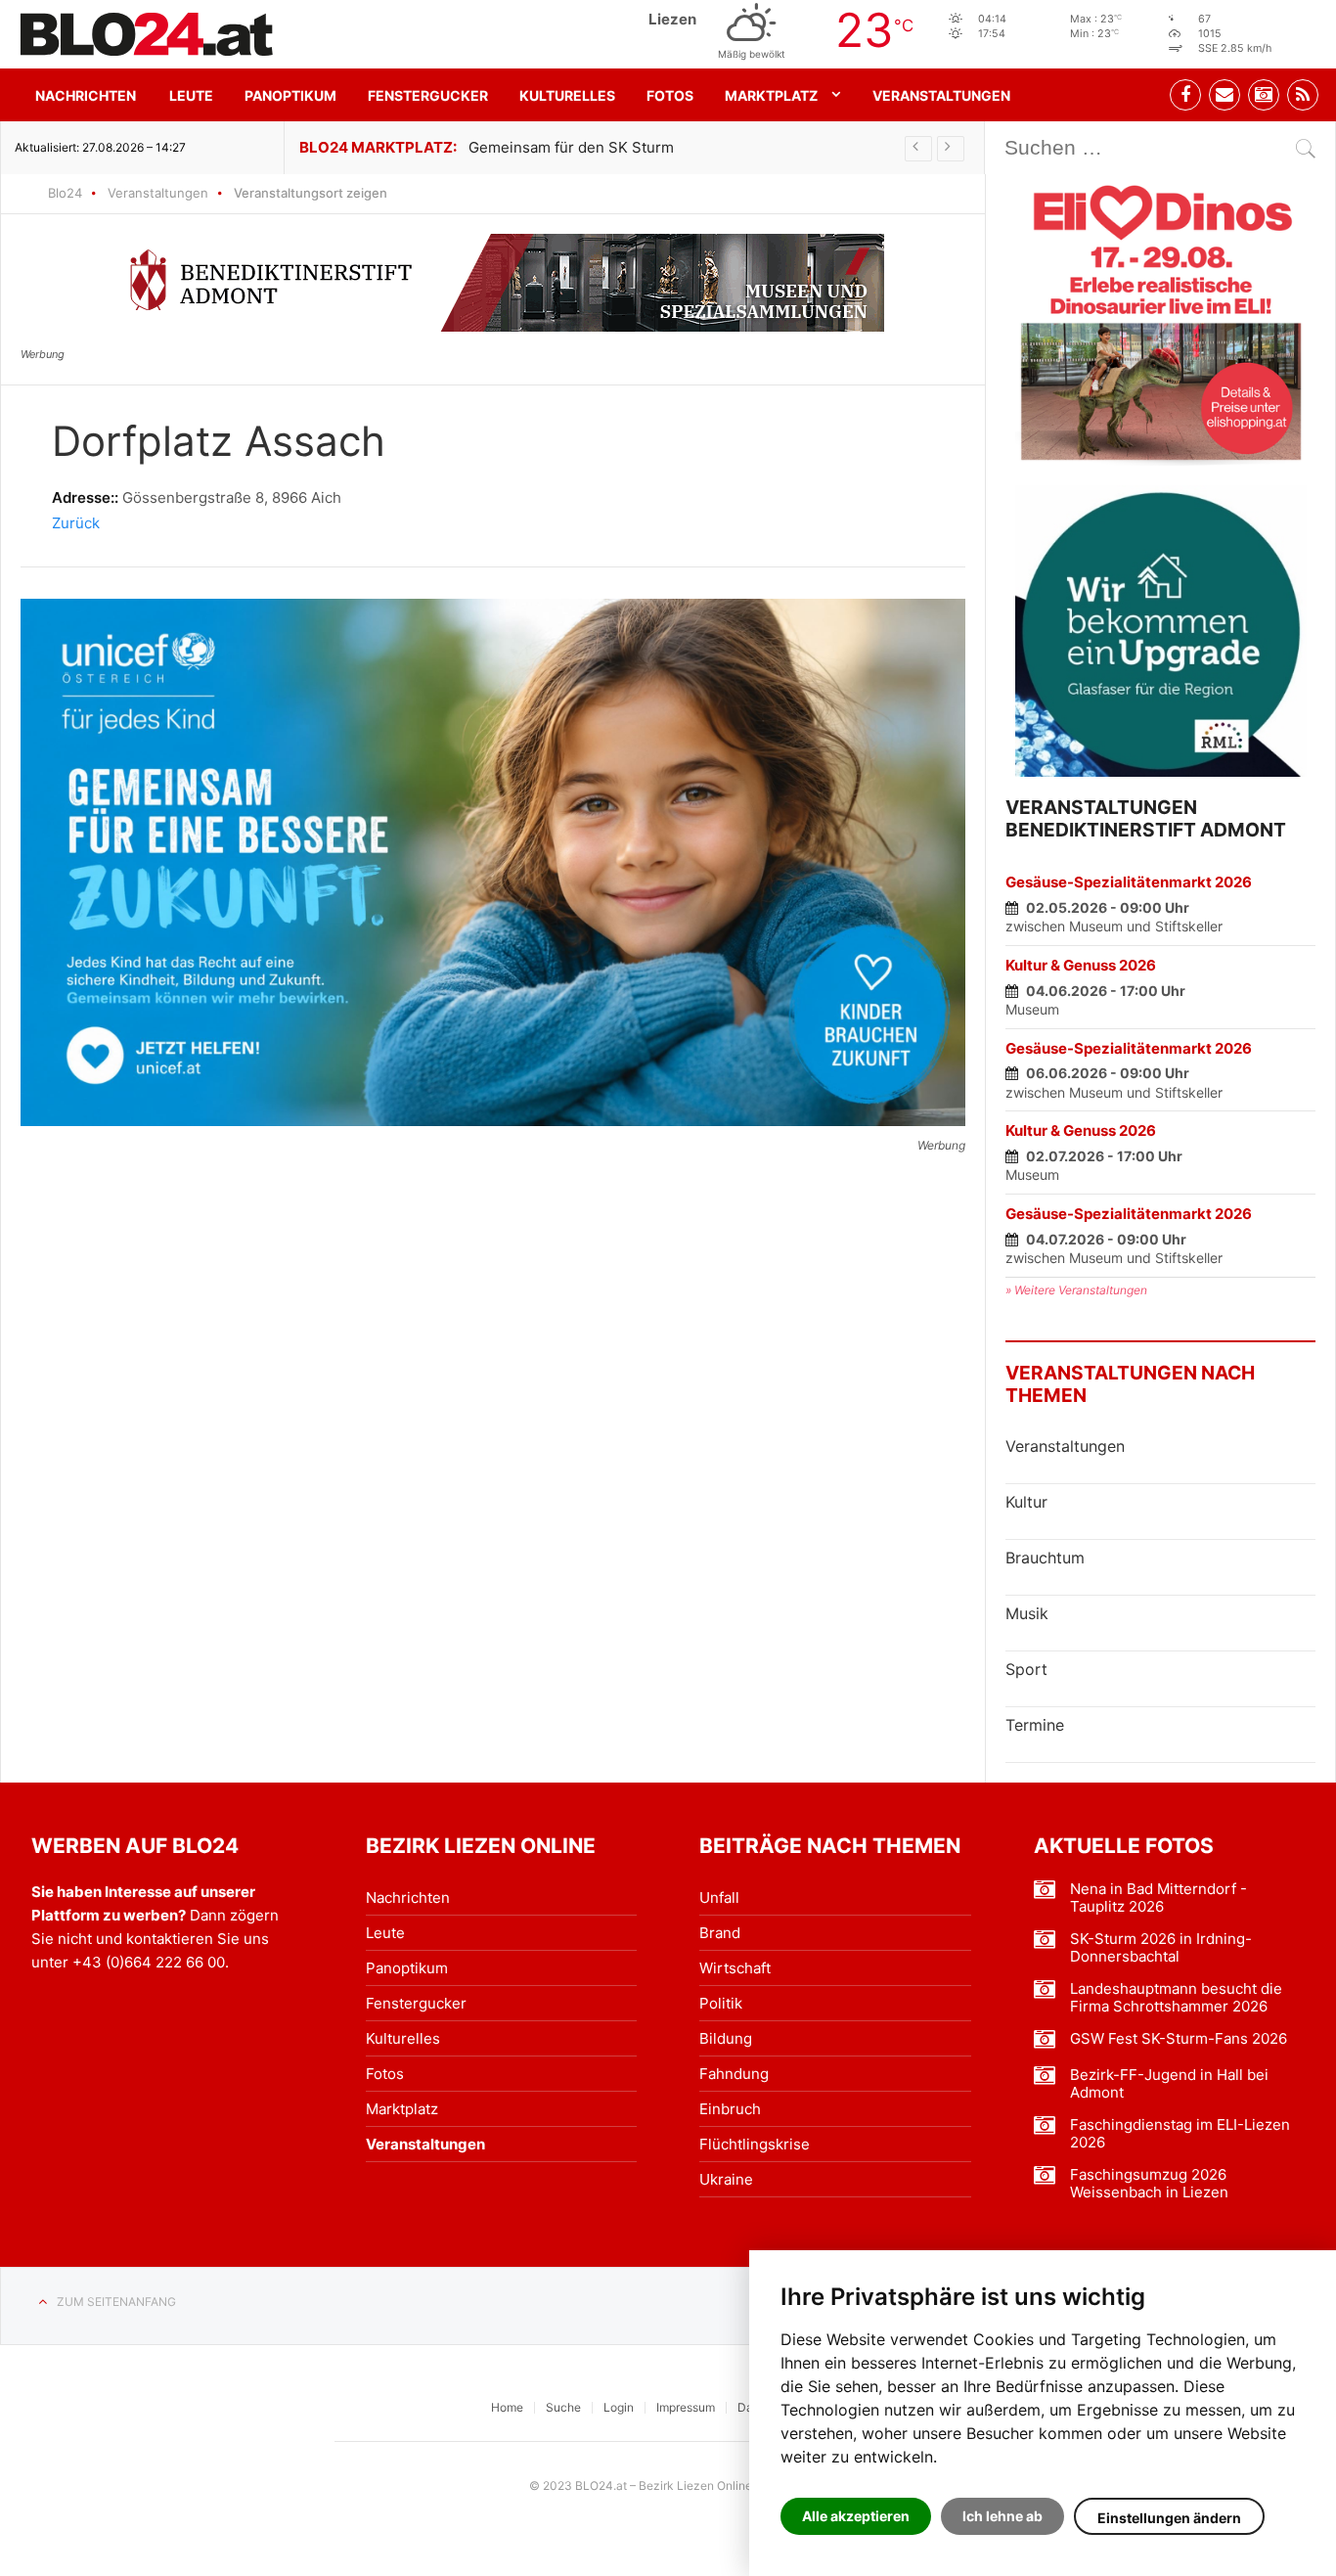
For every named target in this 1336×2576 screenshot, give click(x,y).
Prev (918, 149)
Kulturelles (567, 95)
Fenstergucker (428, 95)
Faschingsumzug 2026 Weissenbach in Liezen (1149, 2184)
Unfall (719, 1898)
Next (951, 149)
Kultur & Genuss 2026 (1081, 965)
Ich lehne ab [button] (1002, 2516)
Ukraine (726, 2179)
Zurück (76, 523)
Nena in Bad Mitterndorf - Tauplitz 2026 (1158, 1898)
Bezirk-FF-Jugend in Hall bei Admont (1169, 2084)
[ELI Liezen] (1161, 320)
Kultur (1026, 1502)
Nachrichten (86, 95)
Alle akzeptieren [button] (856, 2516)
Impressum (686, 2407)
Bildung (726, 2038)
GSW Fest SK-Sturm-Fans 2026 (1179, 2039)
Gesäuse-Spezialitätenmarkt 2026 (1129, 882)
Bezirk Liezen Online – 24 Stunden (147, 34)
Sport (1026, 1669)
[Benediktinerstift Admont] (493, 283)
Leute (191, 95)
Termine (1035, 1725)
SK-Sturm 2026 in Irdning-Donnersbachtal (1161, 1948)
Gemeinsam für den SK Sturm (571, 147)
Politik (721, 2003)
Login (619, 2407)
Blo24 (65, 193)
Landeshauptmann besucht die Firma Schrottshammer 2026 (1176, 1998)
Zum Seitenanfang (116, 2302)
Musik (1027, 1613)
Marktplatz (771, 95)
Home (507, 2407)
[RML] (1161, 631)
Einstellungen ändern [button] (1169, 2518)
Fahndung (734, 2074)
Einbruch (730, 2109)
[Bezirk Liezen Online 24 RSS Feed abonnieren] (1303, 95)
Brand (720, 1933)
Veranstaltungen (941, 95)
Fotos (670, 95)
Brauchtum (1045, 1558)
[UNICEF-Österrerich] (493, 862)
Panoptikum (290, 95)
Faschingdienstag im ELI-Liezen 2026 (1180, 2134)
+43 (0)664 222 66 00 (149, 1962)
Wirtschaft (735, 1968)
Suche (563, 2407)
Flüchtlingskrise (755, 2144)
